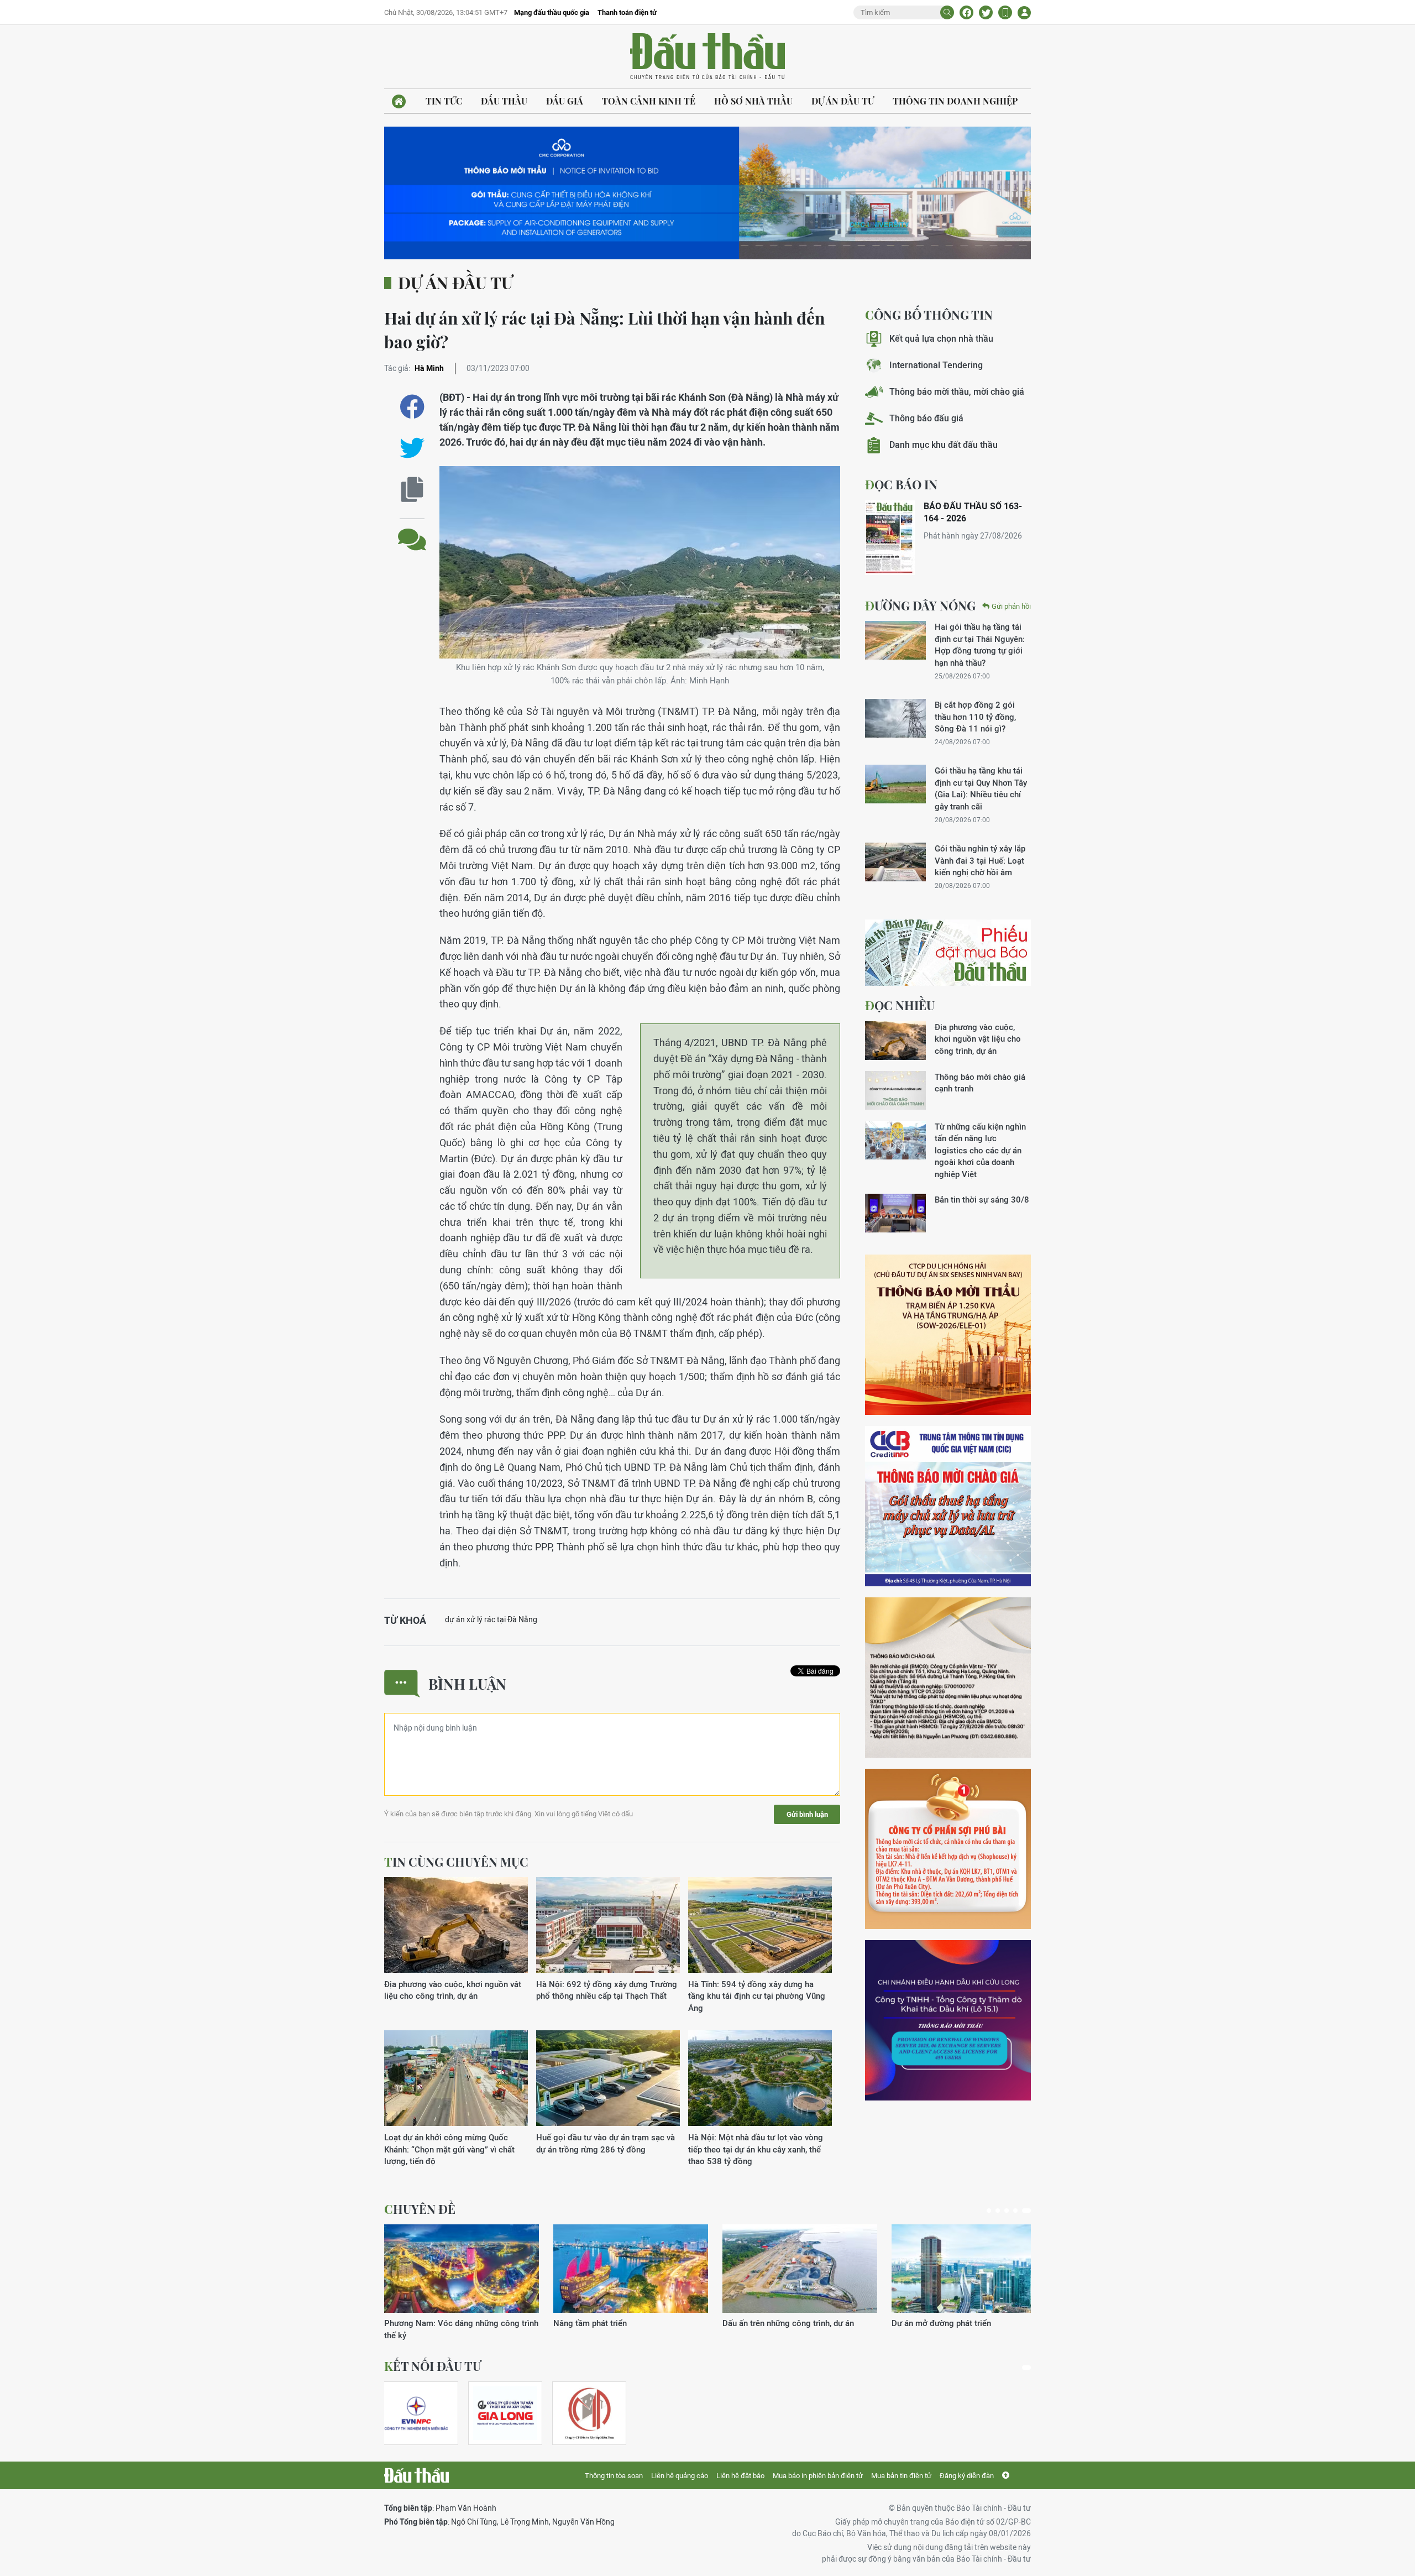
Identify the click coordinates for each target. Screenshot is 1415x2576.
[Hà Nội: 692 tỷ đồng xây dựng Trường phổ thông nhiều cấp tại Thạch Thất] (608, 1926)
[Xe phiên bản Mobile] (1005, 12)
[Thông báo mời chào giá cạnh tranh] (895, 1090)
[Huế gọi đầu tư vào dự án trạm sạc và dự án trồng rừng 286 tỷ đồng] (608, 2079)
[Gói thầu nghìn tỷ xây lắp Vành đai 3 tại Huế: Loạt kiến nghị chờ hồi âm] (895, 862)
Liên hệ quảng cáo (680, 2476)
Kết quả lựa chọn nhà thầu (941, 339)
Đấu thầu (504, 101)
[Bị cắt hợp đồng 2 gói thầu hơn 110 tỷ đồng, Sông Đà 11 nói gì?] (895, 718)
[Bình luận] (412, 531)
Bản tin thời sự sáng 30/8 (982, 1200)
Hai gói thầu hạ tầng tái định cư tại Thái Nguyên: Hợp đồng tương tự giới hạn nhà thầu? (980, 644)
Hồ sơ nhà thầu (753, 101)
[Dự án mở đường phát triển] (631, 2269)
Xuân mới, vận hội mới (764, 2323)
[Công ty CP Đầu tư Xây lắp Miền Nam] (589, 2413)
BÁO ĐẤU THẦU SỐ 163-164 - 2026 (973, 512)
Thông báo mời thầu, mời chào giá (957, 392)
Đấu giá (565, 101)
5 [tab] (1029, 2211)
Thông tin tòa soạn (614, 2476)
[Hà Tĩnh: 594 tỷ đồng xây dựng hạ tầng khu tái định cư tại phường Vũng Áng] (760, 1926)
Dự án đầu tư (843, 101)
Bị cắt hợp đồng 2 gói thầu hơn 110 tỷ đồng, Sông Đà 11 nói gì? (975, 717)
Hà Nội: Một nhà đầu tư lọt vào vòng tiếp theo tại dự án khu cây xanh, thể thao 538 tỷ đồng (756, 2149)
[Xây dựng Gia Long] (505, 2413)
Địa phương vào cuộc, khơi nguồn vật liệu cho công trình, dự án (453, 1990)
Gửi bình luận (807, 1814)
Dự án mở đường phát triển (603, 2323)
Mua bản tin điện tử (901, 2476)
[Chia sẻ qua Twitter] (412, 448)
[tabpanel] (462, 2277)
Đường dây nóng (920, 605)
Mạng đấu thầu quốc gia (552, 12)
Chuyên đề (420, 2209)
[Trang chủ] (399, 101)
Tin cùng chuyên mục (456, 1862)
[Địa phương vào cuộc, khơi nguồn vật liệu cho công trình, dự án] (456, 1926)
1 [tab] (991, 2211)
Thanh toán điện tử (627, 12)
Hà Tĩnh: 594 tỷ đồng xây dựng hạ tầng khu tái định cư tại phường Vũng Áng (757, 1996)
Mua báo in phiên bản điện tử (818, 2476)
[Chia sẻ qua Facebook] (412, 407)
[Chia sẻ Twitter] (986, 12)
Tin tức (444, 101)
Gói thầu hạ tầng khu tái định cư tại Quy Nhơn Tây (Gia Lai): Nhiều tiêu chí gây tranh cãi (981, 788)
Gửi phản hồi (1011, 606)
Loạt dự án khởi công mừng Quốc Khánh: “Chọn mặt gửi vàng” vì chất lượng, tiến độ (449, 2149)
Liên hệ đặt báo (740, 2476)
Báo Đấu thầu (707, 57)
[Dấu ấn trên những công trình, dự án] (462, 2269)
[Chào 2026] (969, 2269)
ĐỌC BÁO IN (901, 484)
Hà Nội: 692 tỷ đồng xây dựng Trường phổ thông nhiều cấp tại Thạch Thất (607, 1990)
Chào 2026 (912, 2323)
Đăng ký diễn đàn (967, 2476)
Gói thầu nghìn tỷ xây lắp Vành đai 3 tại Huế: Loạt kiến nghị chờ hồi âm (980, 860)
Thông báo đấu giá (926, 418)
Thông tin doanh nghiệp (955, 101)
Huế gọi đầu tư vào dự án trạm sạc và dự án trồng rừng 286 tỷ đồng (606, 2143)
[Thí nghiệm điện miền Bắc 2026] (416, 2413)
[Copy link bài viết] (412, 490)
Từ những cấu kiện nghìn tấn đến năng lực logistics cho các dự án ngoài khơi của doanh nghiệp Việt (980, 1150)
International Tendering (936, 365)
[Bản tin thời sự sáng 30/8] (895, 1213)
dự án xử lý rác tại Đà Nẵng (491, 1619)
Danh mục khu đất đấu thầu (944, 445)
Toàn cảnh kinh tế (649, 101)
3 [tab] (1011, 2211)
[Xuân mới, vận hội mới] (800, 2269)
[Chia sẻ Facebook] (966, 12)
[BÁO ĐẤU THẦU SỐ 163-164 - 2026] (890, 538)
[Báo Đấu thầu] (416, 2475)
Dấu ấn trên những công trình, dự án (450, 2323)
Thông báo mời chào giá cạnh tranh (980, 1083)
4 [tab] (1020, 2211)
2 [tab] (1002, 2211)
